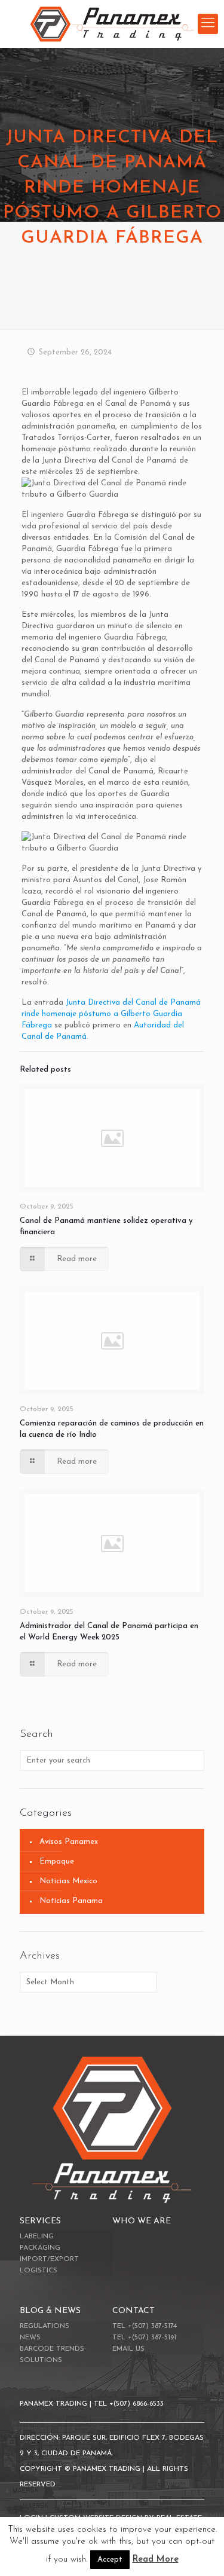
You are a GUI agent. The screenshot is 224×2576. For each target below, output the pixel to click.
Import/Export (49, 2259)
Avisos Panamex (69, 1842)
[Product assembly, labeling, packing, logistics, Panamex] (112, 24)
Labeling (37, 2237)
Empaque (57, 1861)
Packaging (40, 2248)
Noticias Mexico (68, 1881)
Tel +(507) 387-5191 (144, 2338)
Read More (156, 2560)
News (30, 2338)
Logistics (39, 2271)
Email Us (128, 2349)
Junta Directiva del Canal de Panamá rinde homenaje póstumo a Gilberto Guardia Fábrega (111, 1014)
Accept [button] (110, 2560)
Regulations (45, 2326)
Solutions (41, 2360)
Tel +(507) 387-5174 (145, 2326)
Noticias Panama (71, 1901)
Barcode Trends (52, 2349)
